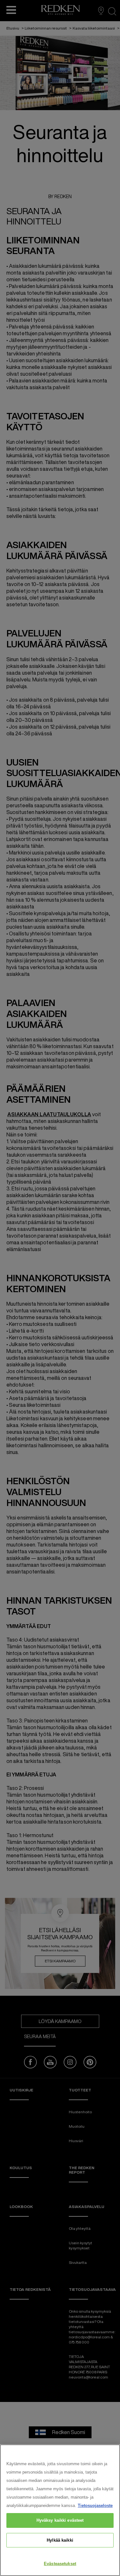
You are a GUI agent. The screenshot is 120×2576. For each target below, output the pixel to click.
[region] (60, 2510)
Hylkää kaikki (60, 2540)
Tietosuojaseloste (95, 2506)
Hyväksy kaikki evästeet (60, 2520)
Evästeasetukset (60, 2564)
